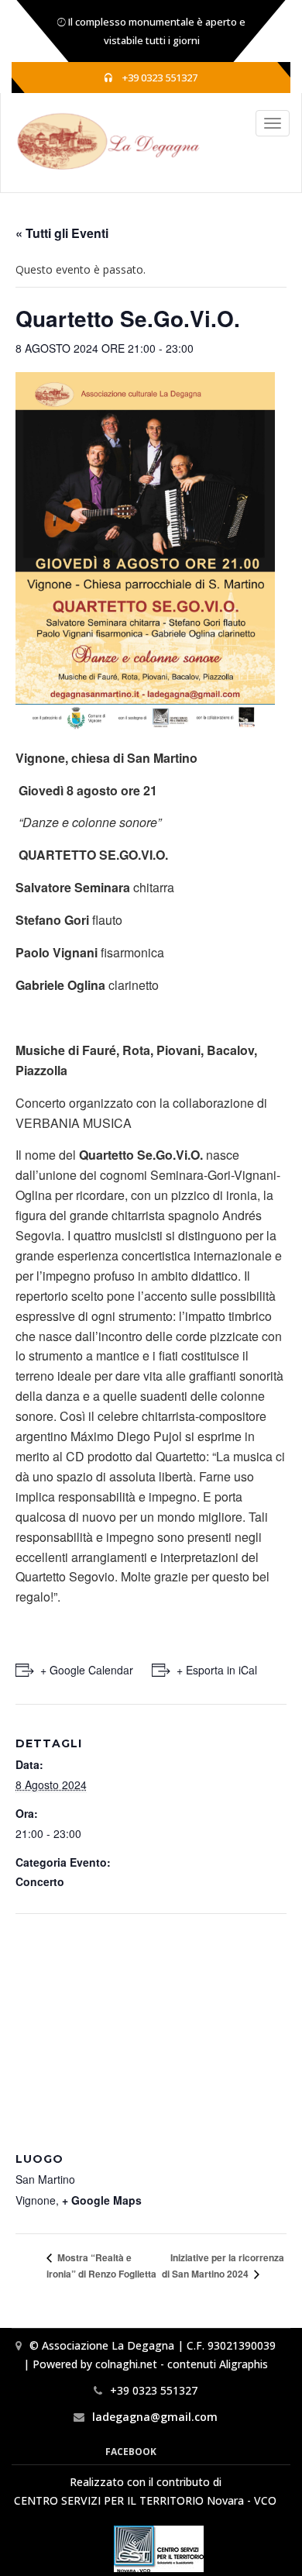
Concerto (40, 1881)
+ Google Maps (102, 2200)
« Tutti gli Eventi (62, 233)
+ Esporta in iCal (217, 1670)
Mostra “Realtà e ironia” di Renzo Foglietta (101, 2266)
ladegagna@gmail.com (155, 2417)
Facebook (131, 2452)
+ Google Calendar (87, 1670)
